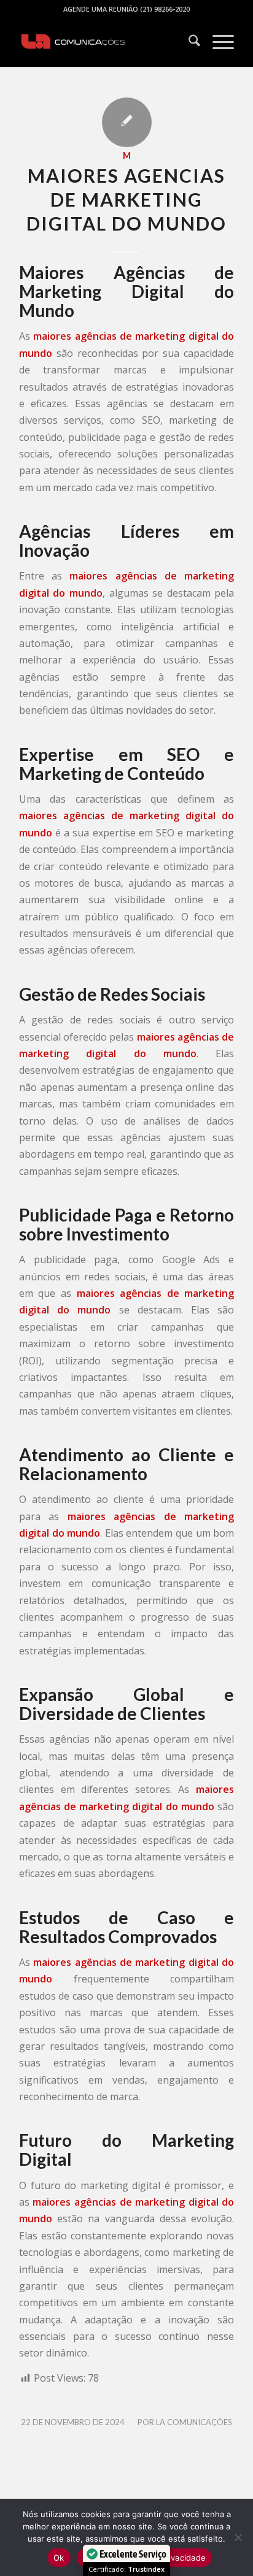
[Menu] (217, 42)
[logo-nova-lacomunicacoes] (105, 42)
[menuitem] (188, 42)
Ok (59, 2558)
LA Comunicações (194, 2422)
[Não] (238, 2537)
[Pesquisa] (188, 42)
